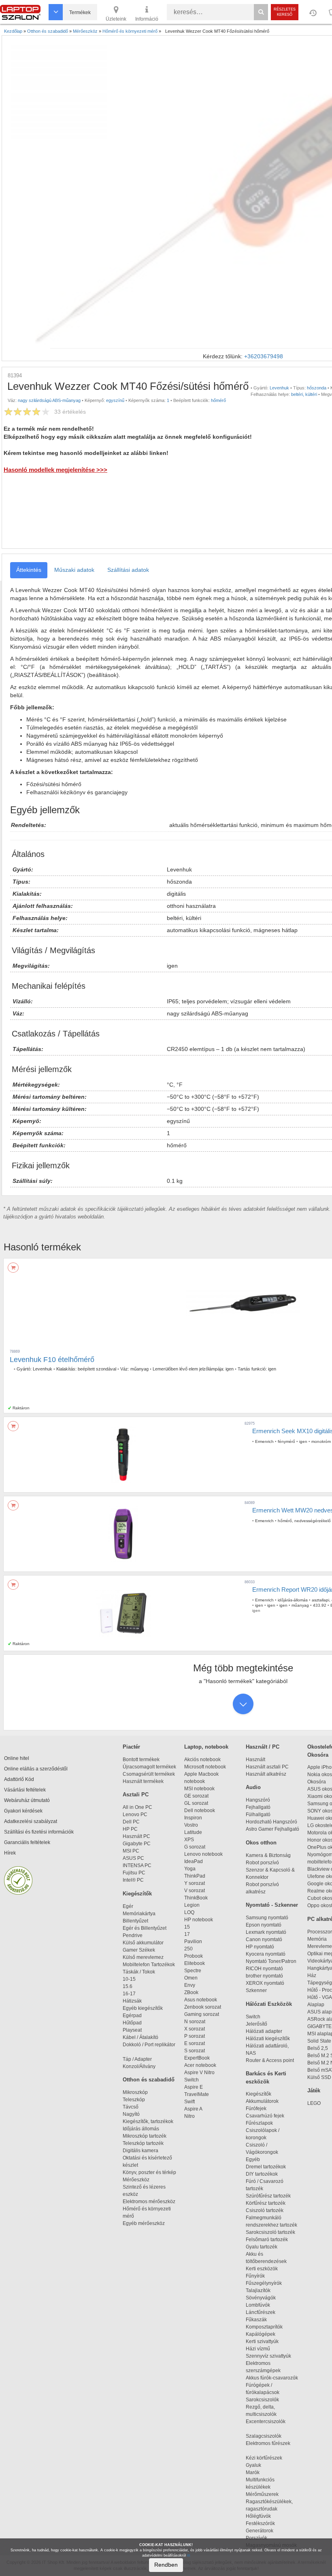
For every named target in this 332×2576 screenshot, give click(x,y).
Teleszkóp (134, 2100)
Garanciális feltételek (27, 1842)
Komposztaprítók (264, 2327)
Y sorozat (195, 1883)
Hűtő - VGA (320, 1997)
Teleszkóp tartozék (143, 2143)
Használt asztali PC (267, 1767)
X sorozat (195, 2029)
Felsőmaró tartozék (267, 2240)
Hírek (10, 1853)
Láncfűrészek (264, 2312)
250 (188, 1949)
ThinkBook (196, 1898)
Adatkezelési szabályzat (31, 1821)
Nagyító (131, 2114)
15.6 (128, 1986)
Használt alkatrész (266, 1774)
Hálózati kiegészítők (268, 2039)
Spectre (193, 1971)
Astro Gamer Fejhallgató (272, 1829)
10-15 (129, 1979)
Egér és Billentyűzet (145, 1928)
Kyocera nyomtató (266, 1954)
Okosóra (317, 1782)
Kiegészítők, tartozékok (148, 2121)
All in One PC (137, 1807)
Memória (317, 1939)
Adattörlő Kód (19, 1779)
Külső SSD (319, 2077)
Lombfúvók (258, 2305)
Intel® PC (133, 1880)
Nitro (189, 2116)
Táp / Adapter (137, 2059)
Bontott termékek (141, 1760)
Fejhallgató (258, 1807)
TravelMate (198, 2094)
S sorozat (195, 2051)
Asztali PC (136, 1795)
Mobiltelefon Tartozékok (149, 1965)
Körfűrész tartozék (266, 2203)
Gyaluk (262, 2465)
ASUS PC (133, 1858)
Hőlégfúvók (258, 2516)
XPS (189, 1840)
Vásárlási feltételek (25, 1790)
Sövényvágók (264, 2298)
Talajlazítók (258, 2290)
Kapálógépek (261, 2334)
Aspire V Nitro (201, 2073)
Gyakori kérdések (23, 1811)
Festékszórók (260, 2523)
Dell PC (131, 1822)
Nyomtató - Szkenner (272, 1905)
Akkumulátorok (266, 2101)
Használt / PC (263, 1747)
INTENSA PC (137, 1865)
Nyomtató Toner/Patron (271, 1961)
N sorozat (195, 2022)
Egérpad (132, 2016)
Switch (192, 2080)
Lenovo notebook (203, 1854)
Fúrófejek (260, 2109)
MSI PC (131, 1851)
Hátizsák (132, 2001)
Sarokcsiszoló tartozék (270, 2232)
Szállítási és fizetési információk (39, 1832)
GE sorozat (198, 1796)
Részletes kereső (285, 12)
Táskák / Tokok (139, 1972)
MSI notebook (199, 1789)
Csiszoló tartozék (265, 2210)
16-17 (129, 1994)
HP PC (130, 1829)
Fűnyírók (255, 2276)
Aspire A (193, 2109)
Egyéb (253, 2159)
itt (189, 2555)
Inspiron (193, 1818)
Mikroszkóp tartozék (145, 2136)
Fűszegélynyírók (266, 2283)
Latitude (193, 1832)
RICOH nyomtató (264, 1969)
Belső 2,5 (318, 2048)
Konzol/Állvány (139, 2066)
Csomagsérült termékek (149, 1774)
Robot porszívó (262, 1863)
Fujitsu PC (134, 1873)
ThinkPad (195, 1876)
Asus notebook (201, 2000)
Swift (189, 2102)
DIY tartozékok (262, 2174)
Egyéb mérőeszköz (144, 2223)
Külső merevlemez (143, 1957)
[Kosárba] (13, 1268)
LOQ (189, 1912)
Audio (253, 1787)
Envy (190, 1985)
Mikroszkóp (135, 2092)
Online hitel (17, 1758)
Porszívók (256, 2538)
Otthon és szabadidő (149, 2080)
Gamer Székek (139, 1950)
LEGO (314, 2103)
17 (187, 1934)
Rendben (166, 2565)
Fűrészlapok (263, 2123)
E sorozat (195, 2043)
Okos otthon (261, 1843)
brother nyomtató (264, 1976)
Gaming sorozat (203, 2014)
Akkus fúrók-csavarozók (272, 2378)
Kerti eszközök (262, 2269)
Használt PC (136, 1836)
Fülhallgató (258, 1815)
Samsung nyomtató (267, 1918)
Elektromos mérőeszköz (149, 2202)
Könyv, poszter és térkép (149, 2172)
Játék (314, 2091)
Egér (128, 1906)
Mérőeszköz (136, 2180)
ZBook (191, 1992)
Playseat (132, 2030)
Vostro (191, 1825)
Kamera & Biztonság (268, 1855)
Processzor (320, 1932)
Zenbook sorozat (203, 2007)
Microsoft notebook (205, 1767)
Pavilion (193, 1942)
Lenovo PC (135, 1815)
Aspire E (194, 2087)
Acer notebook (200, 2065)
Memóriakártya (139, 1914)
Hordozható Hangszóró (271, 1822)
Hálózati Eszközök (269, 2004)
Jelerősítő (256, 2024)
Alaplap (316, 2005)
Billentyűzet (135, 1921)
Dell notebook (200, 1810)
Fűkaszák (256, 2320)
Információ (147, 19)
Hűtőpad (132, 2023)
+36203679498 (264, 356)
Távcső (131, 2107)
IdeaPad (194, 1861)
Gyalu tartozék (262, 2247)
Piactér (131, 1747)
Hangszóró (258, 1800)
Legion (192, 1905)
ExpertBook (197, 2058)
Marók (258, 2472)
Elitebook (195, 1963)
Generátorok (260, 2531)
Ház (312, 1975)
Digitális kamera (140, 2151)
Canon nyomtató (264, 1939)
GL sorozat (196, 1803)
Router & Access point (270, 2060)
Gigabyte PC (137, 1844)
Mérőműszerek (262, 2494)
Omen (191, 1978)
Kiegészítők (137, 1894)
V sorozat (195, 1891)
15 (187, 1927)
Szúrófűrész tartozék (268, 2196)
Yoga (190, 1869)
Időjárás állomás (141, 2129)
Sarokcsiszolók (265, 2400)
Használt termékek (143, 1781)
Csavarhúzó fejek (269, 2116)
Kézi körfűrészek (268, 2458)
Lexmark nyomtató (266, 1932)
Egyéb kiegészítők (143, 2008)
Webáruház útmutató (27, 1800)
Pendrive (133, 1935)
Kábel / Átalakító (142, 2037)
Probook (194, 1956)
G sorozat (195, 1847)
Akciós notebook (202, 1760)
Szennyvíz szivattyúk (268, 2356)
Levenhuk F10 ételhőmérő (52, 1360)
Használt (255, 1760)
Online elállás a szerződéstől (36, 1769)
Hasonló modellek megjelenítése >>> (55, 470)
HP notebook (199, 1920)
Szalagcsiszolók (264, 2436)
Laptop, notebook (206, 1747)
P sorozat (195, 2036)
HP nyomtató (260, 1947)
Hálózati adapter (264, 2031)
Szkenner (256, 1990)
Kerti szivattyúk (262, 2341)
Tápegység (320, 1983)
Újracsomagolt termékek (149, 1767)
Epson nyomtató (264, 1925)
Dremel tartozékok (269, 2167)
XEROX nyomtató (265, 1983)
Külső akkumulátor (143, 1943)
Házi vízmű (258, 2349)
